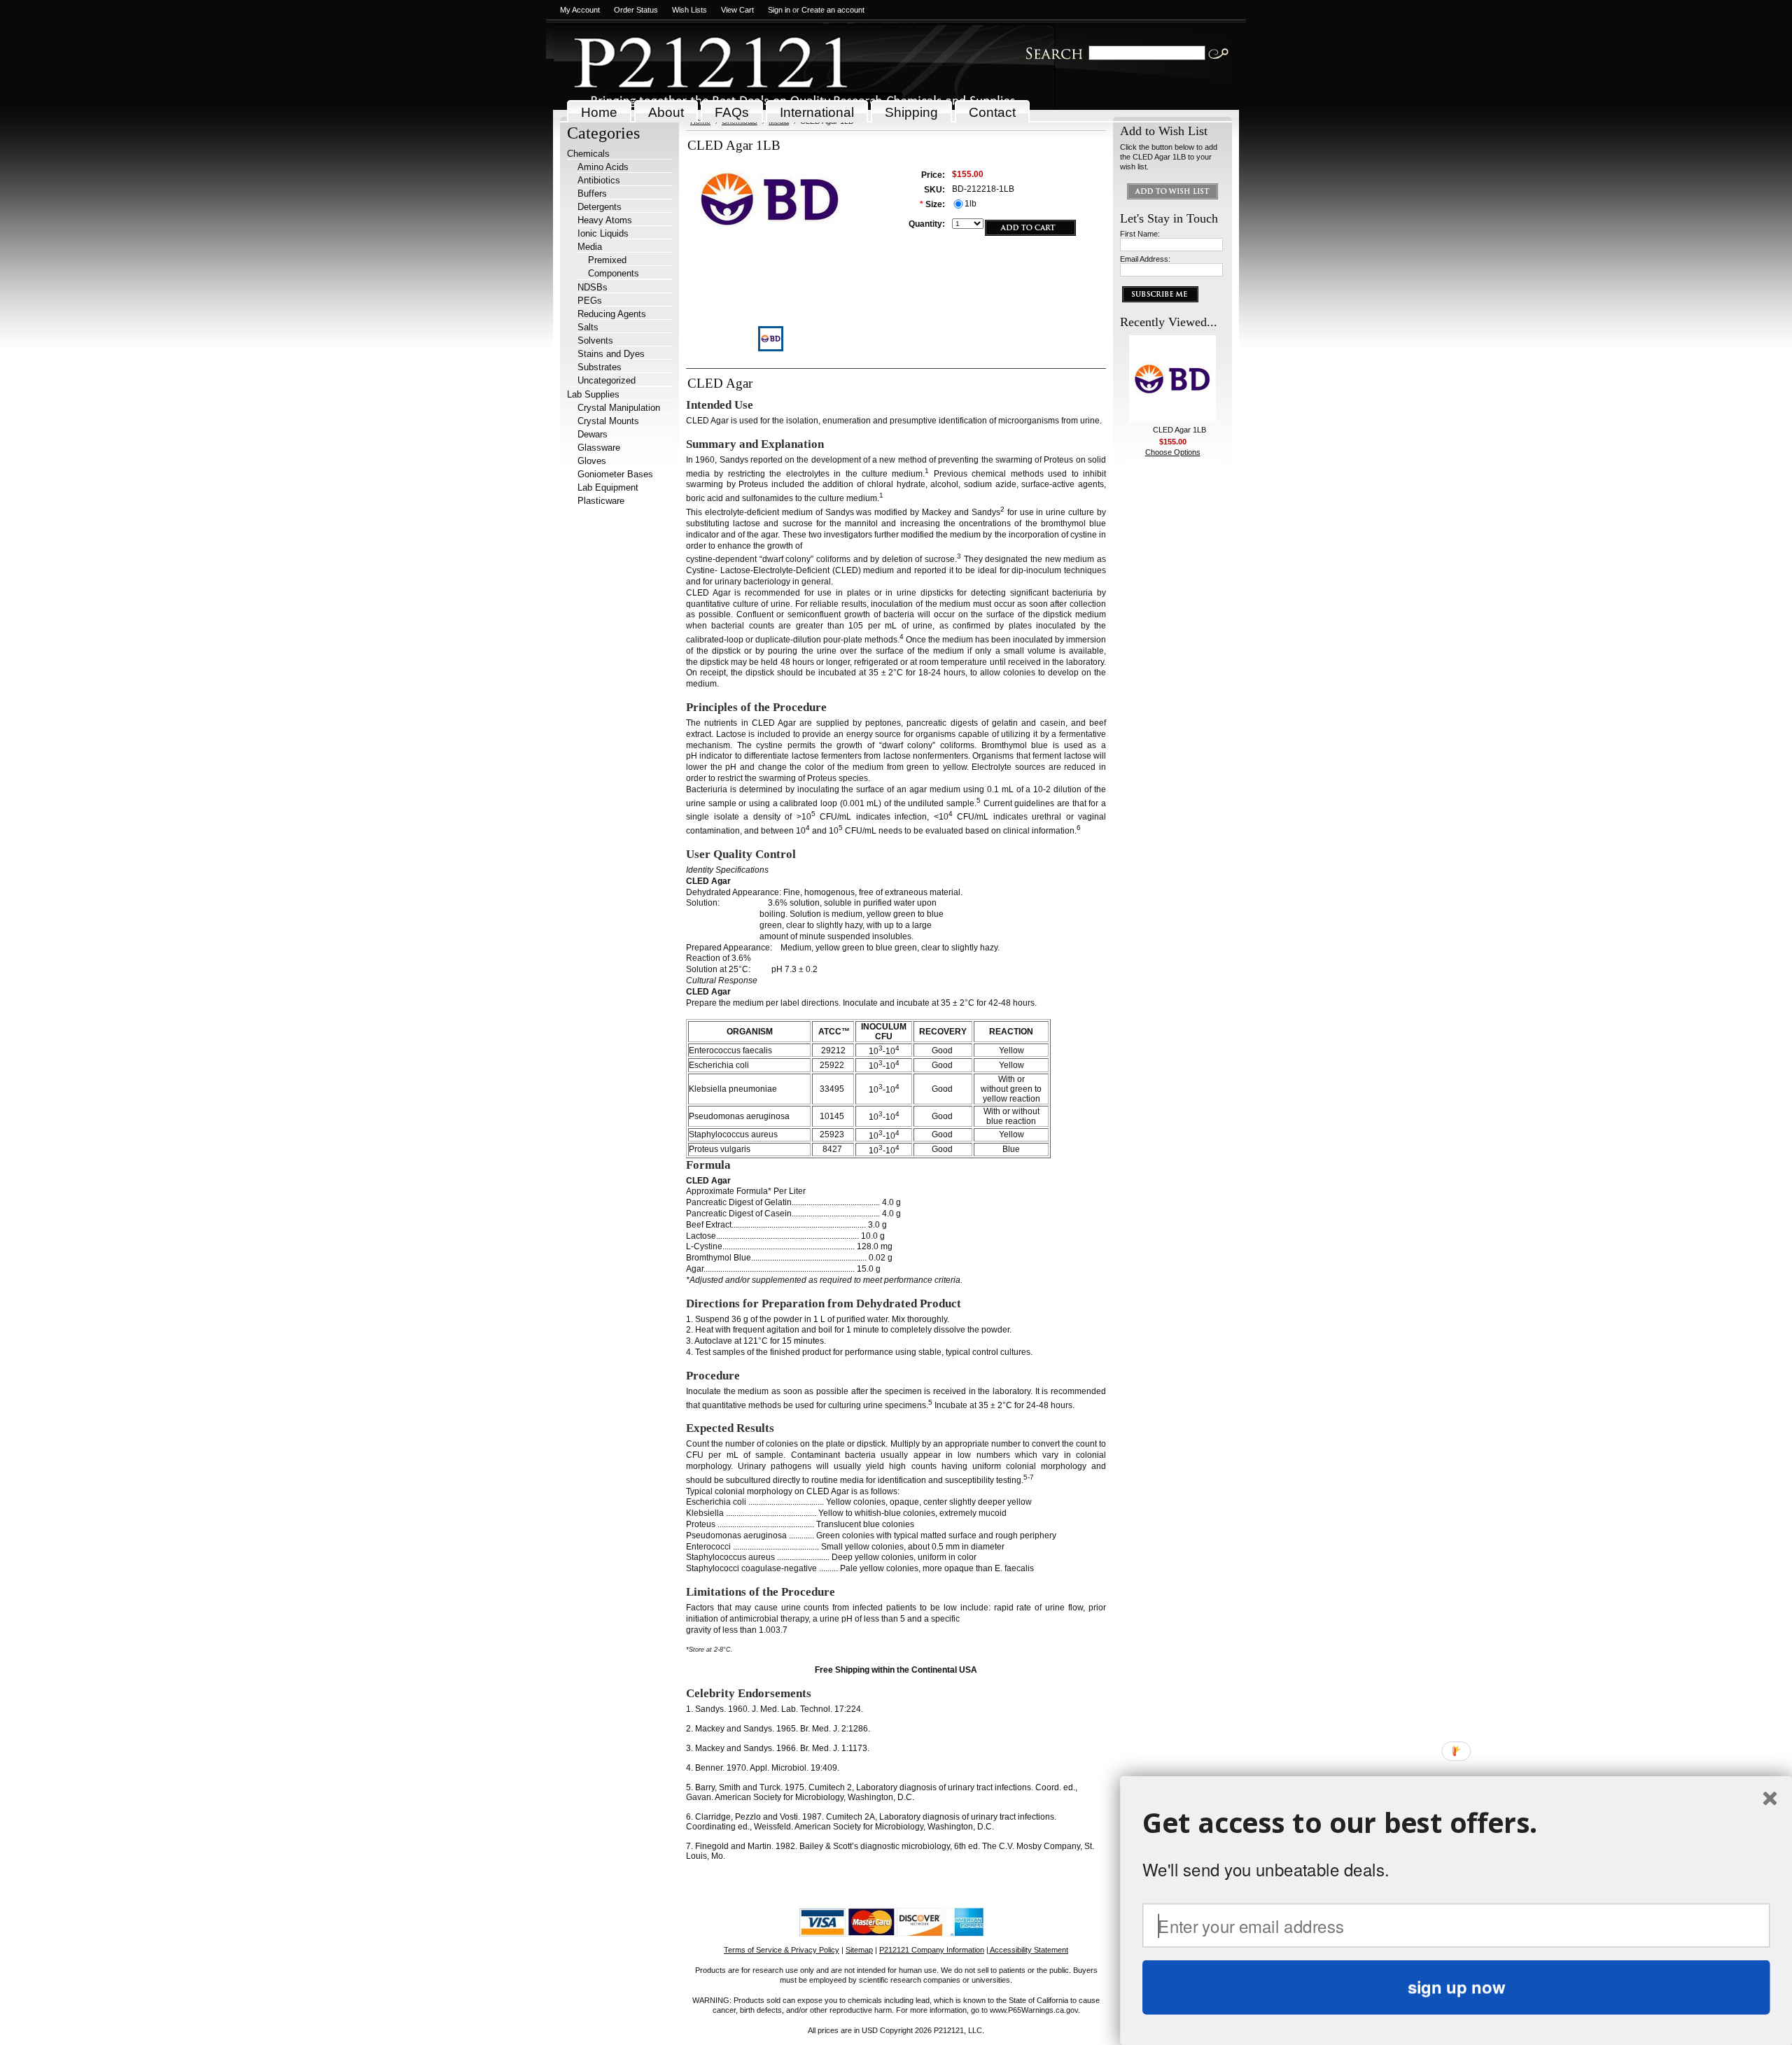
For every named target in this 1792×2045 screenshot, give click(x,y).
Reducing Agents (612, 314)
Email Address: (1145, 259)
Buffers (592, 194)
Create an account (833, 10)
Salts (588, 327)
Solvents (595, 340)
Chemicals (588, 154)
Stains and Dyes (611, 354)
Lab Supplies (593, 394)
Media (590, 247)
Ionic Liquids (603, 233)
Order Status (636, 10)
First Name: (1140, 234)
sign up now (1456, 1987)
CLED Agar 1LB (1179, 430)
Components (614, 273)
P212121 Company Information (932, 1950)
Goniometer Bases (615, 474)
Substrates (600, 367)
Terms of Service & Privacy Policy (782, 1950)
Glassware (599, 448)
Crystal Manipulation (619, 408)
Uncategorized (607, 380)
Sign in (779, 10)
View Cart (737, 10)
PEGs (590, 301)
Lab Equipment (608, 487)
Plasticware (601, 501)
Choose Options (1173, 452)
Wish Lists (689, 10)
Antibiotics (599, 180)
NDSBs (593, 287)
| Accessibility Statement (1027, 1950)
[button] (1456, 1823)
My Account (580, 10)
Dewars (593, 434)
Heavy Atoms (605, 220)
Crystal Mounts (608, 421)
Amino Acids (603, 167)
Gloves (592, 461)
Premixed (607, 260)
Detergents (600, 207)
